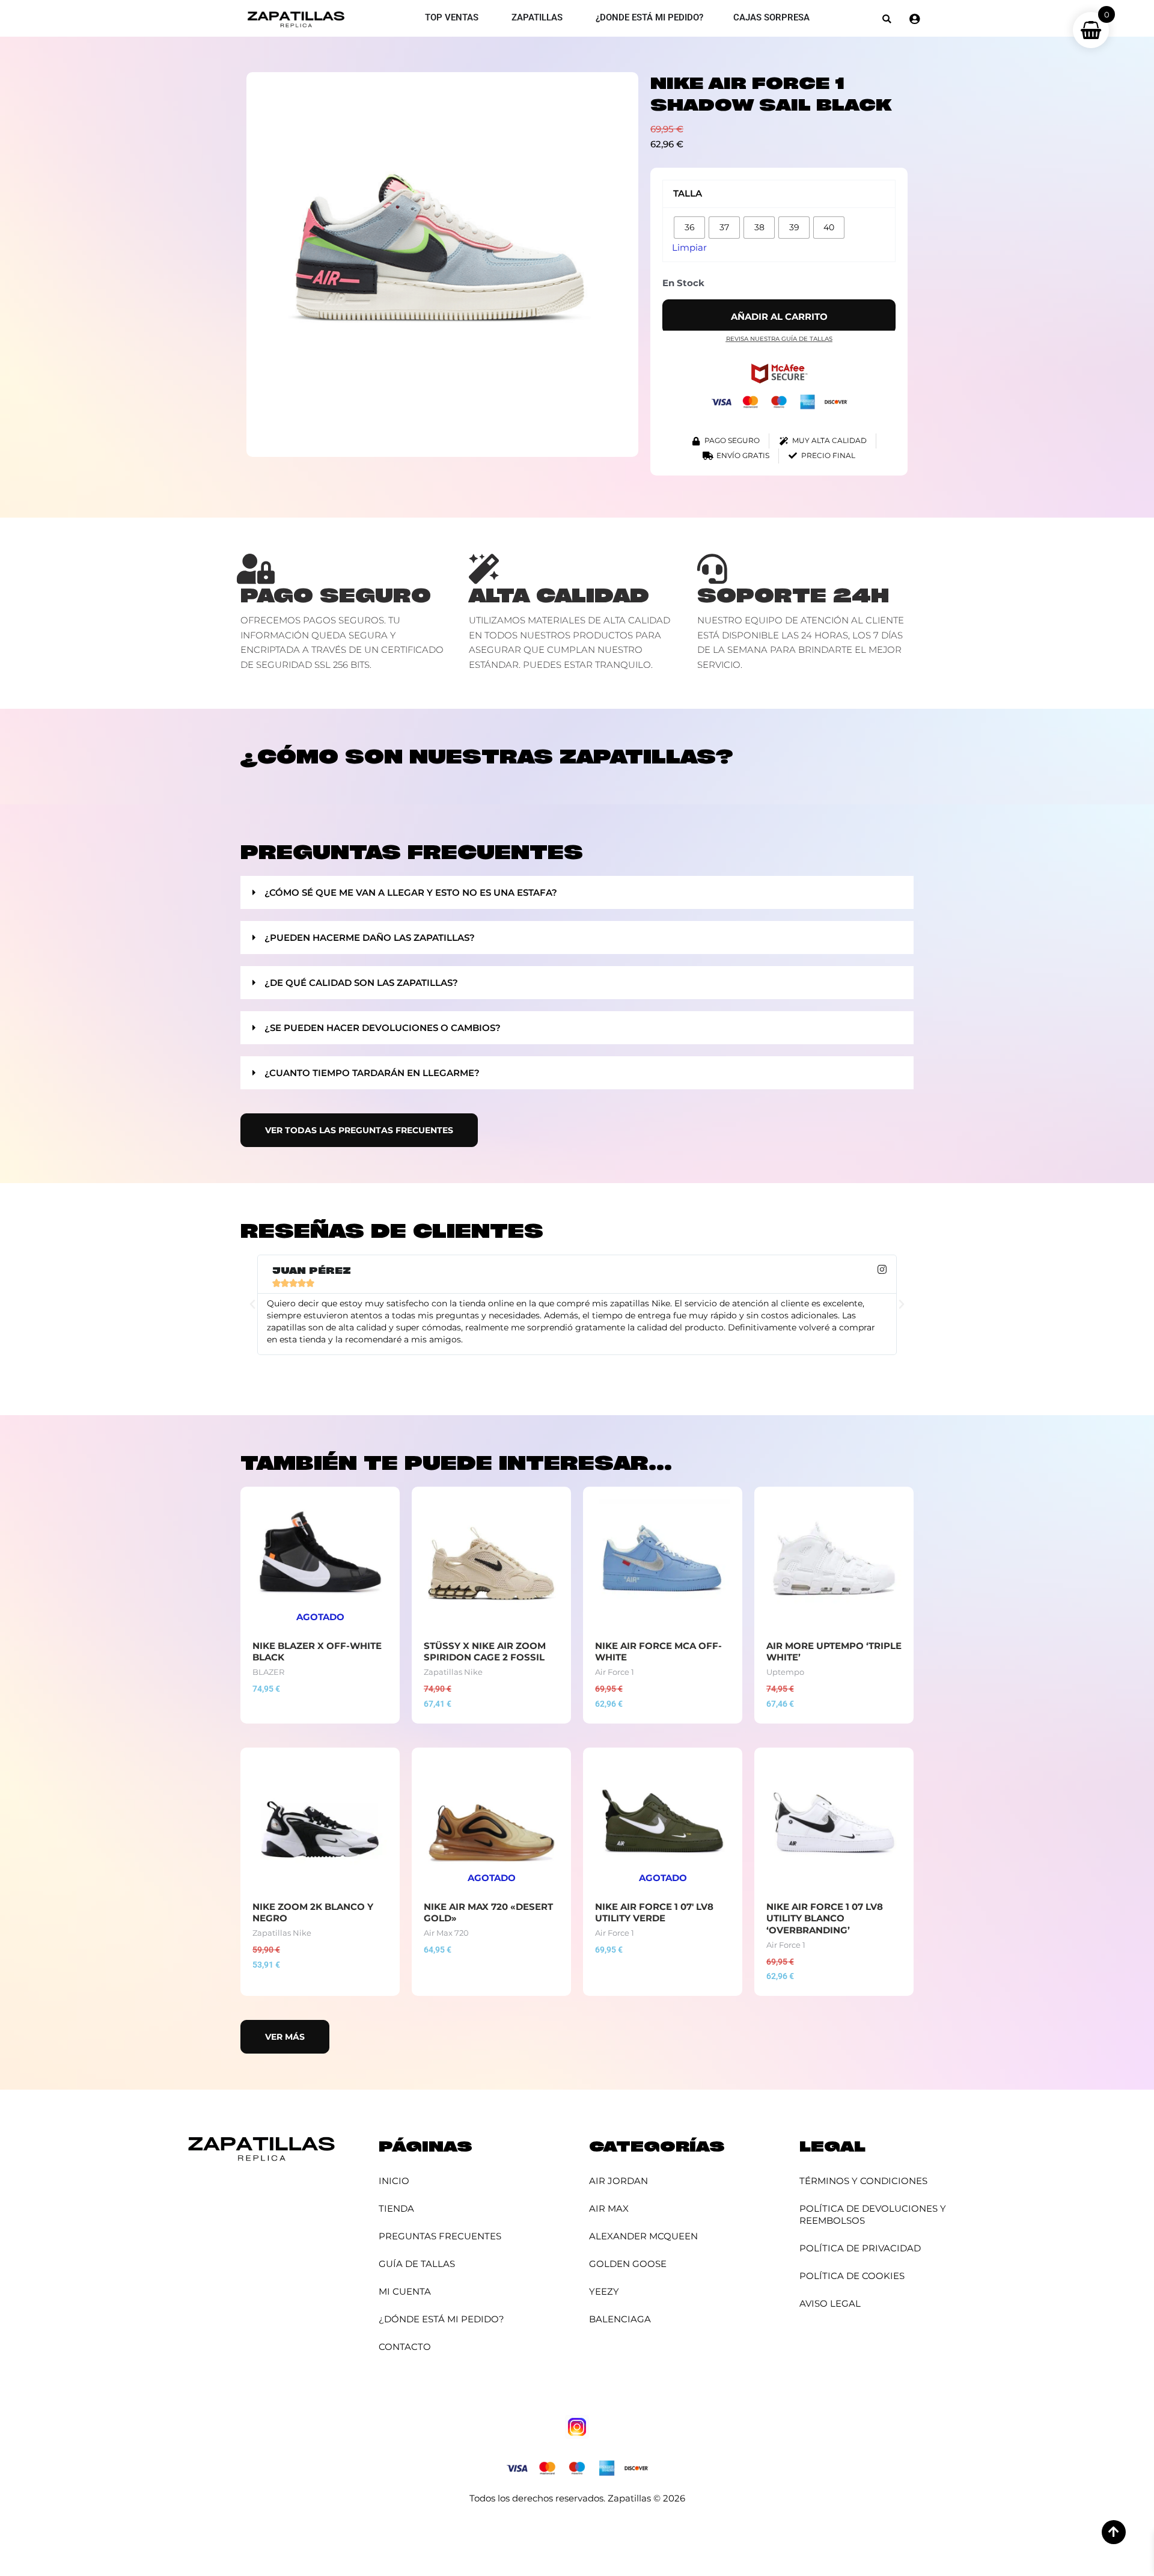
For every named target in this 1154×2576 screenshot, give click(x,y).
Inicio (394, 2181)
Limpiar (689, 247)
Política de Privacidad (860, 2248)
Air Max (609, 2208)
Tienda (396, 2208)
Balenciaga (620, 2319)
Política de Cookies (852, 2276)
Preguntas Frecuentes (440, 2236)
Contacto (405, 2347)
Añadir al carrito (779, 317)
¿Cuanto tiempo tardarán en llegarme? (372, 1073)
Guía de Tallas (417, 2264)
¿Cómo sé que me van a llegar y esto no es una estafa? (411, 892)
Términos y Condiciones (863, 2181)
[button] (887, 19)
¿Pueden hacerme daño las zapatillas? (370, 938)
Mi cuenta (405, 2291)
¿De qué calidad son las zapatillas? (361, 983)
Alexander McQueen (643, 2236)
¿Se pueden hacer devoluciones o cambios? (383, 1028)
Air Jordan (618, 2181)
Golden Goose (628, 2264)
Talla (688, 193)
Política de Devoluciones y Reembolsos (873, 2214)
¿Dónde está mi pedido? (441, 2319)
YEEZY (604, 2291)
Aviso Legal (830, 2303)
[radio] (689, 228)
